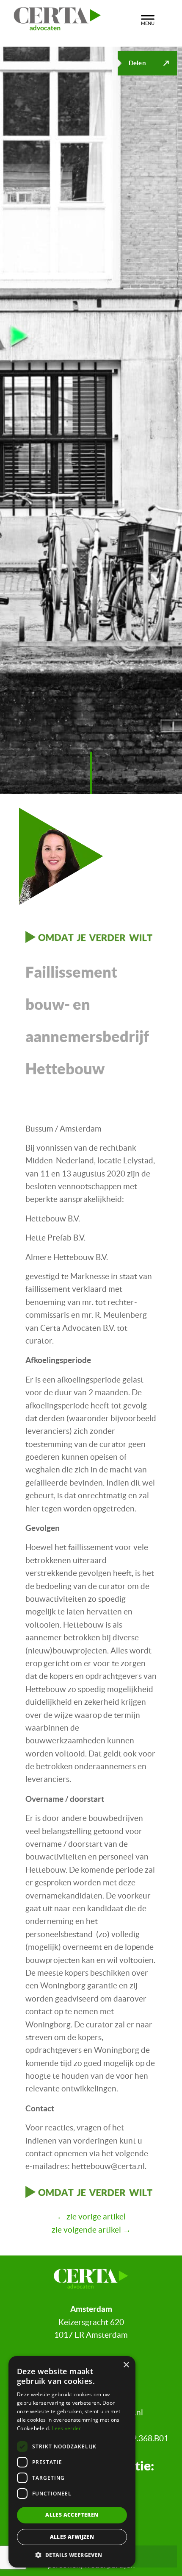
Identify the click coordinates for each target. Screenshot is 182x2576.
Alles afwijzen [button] (72, 2537)
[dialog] (72, 2462)
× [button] (126, 2365)
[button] (72, 2555)
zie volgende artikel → (91, 2230)
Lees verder (66, 2428)
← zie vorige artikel (91, 2217)
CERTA (68, 17)
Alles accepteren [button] (72, 2515)
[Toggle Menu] (148, 19)
